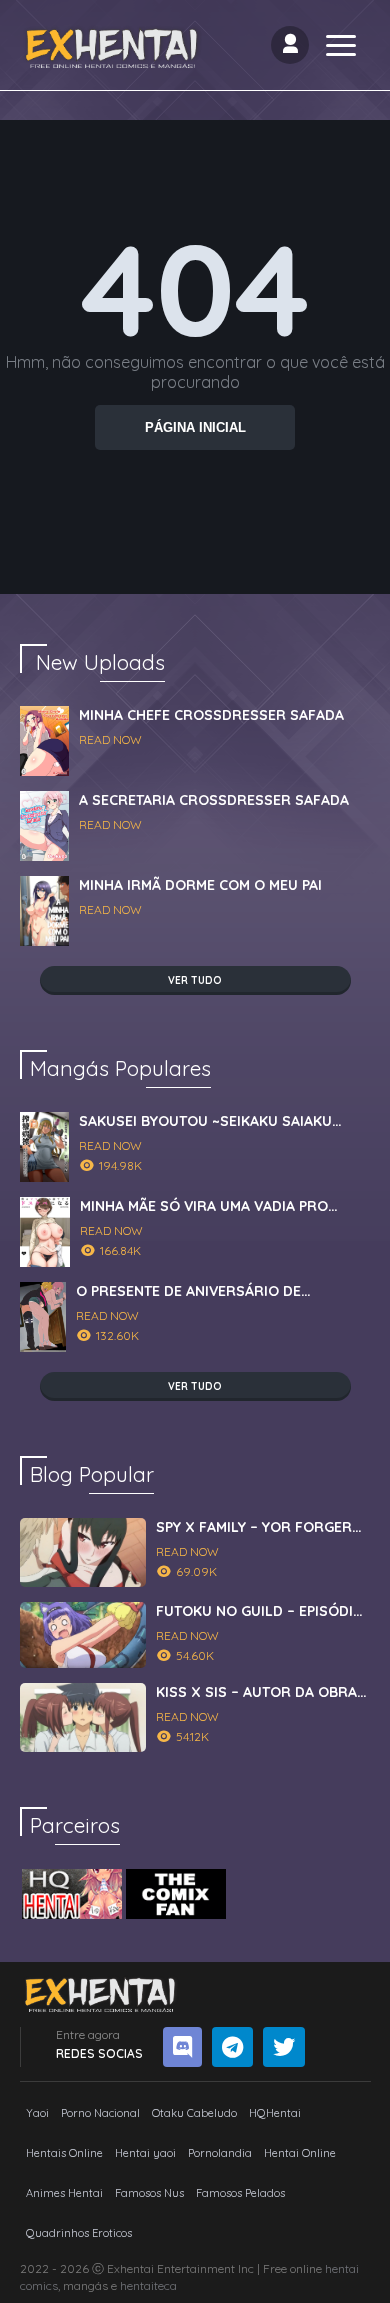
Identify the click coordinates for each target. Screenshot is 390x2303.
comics (39, 2285)
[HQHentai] (72, 1894)
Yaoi (37, 2113)
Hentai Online (300, 2153)
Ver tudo (195, 980)
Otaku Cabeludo (194, 2113)
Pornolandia (220, 2153)
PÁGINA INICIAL (195, 427)
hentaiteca (148, 2285)
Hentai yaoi (145, 2153)
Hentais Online (64, 2153)
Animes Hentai (64, 2193)
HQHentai (275, 2113)
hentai (342, 2268)
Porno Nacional (100, 2113)
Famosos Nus (149, 2193)
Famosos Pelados (240, 2193)
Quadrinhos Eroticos (79, 2233)
